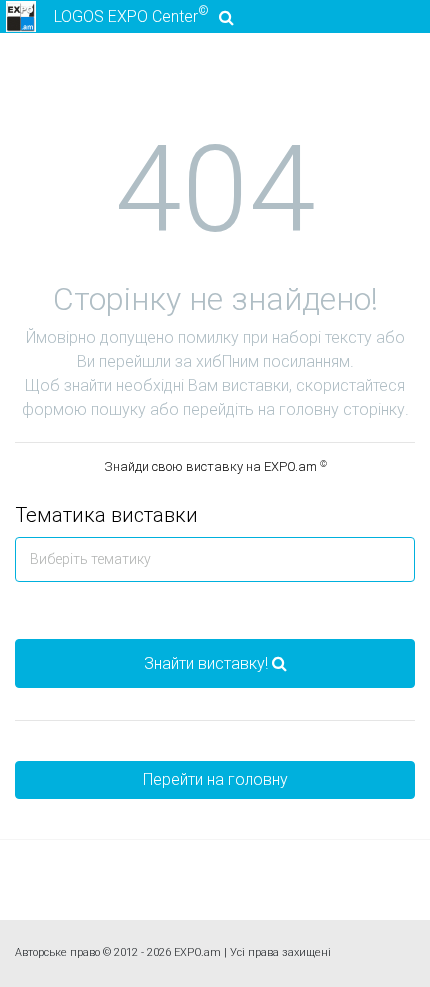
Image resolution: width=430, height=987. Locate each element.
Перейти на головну (215, 779)
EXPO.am (197, 952)
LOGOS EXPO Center (131, 15)
